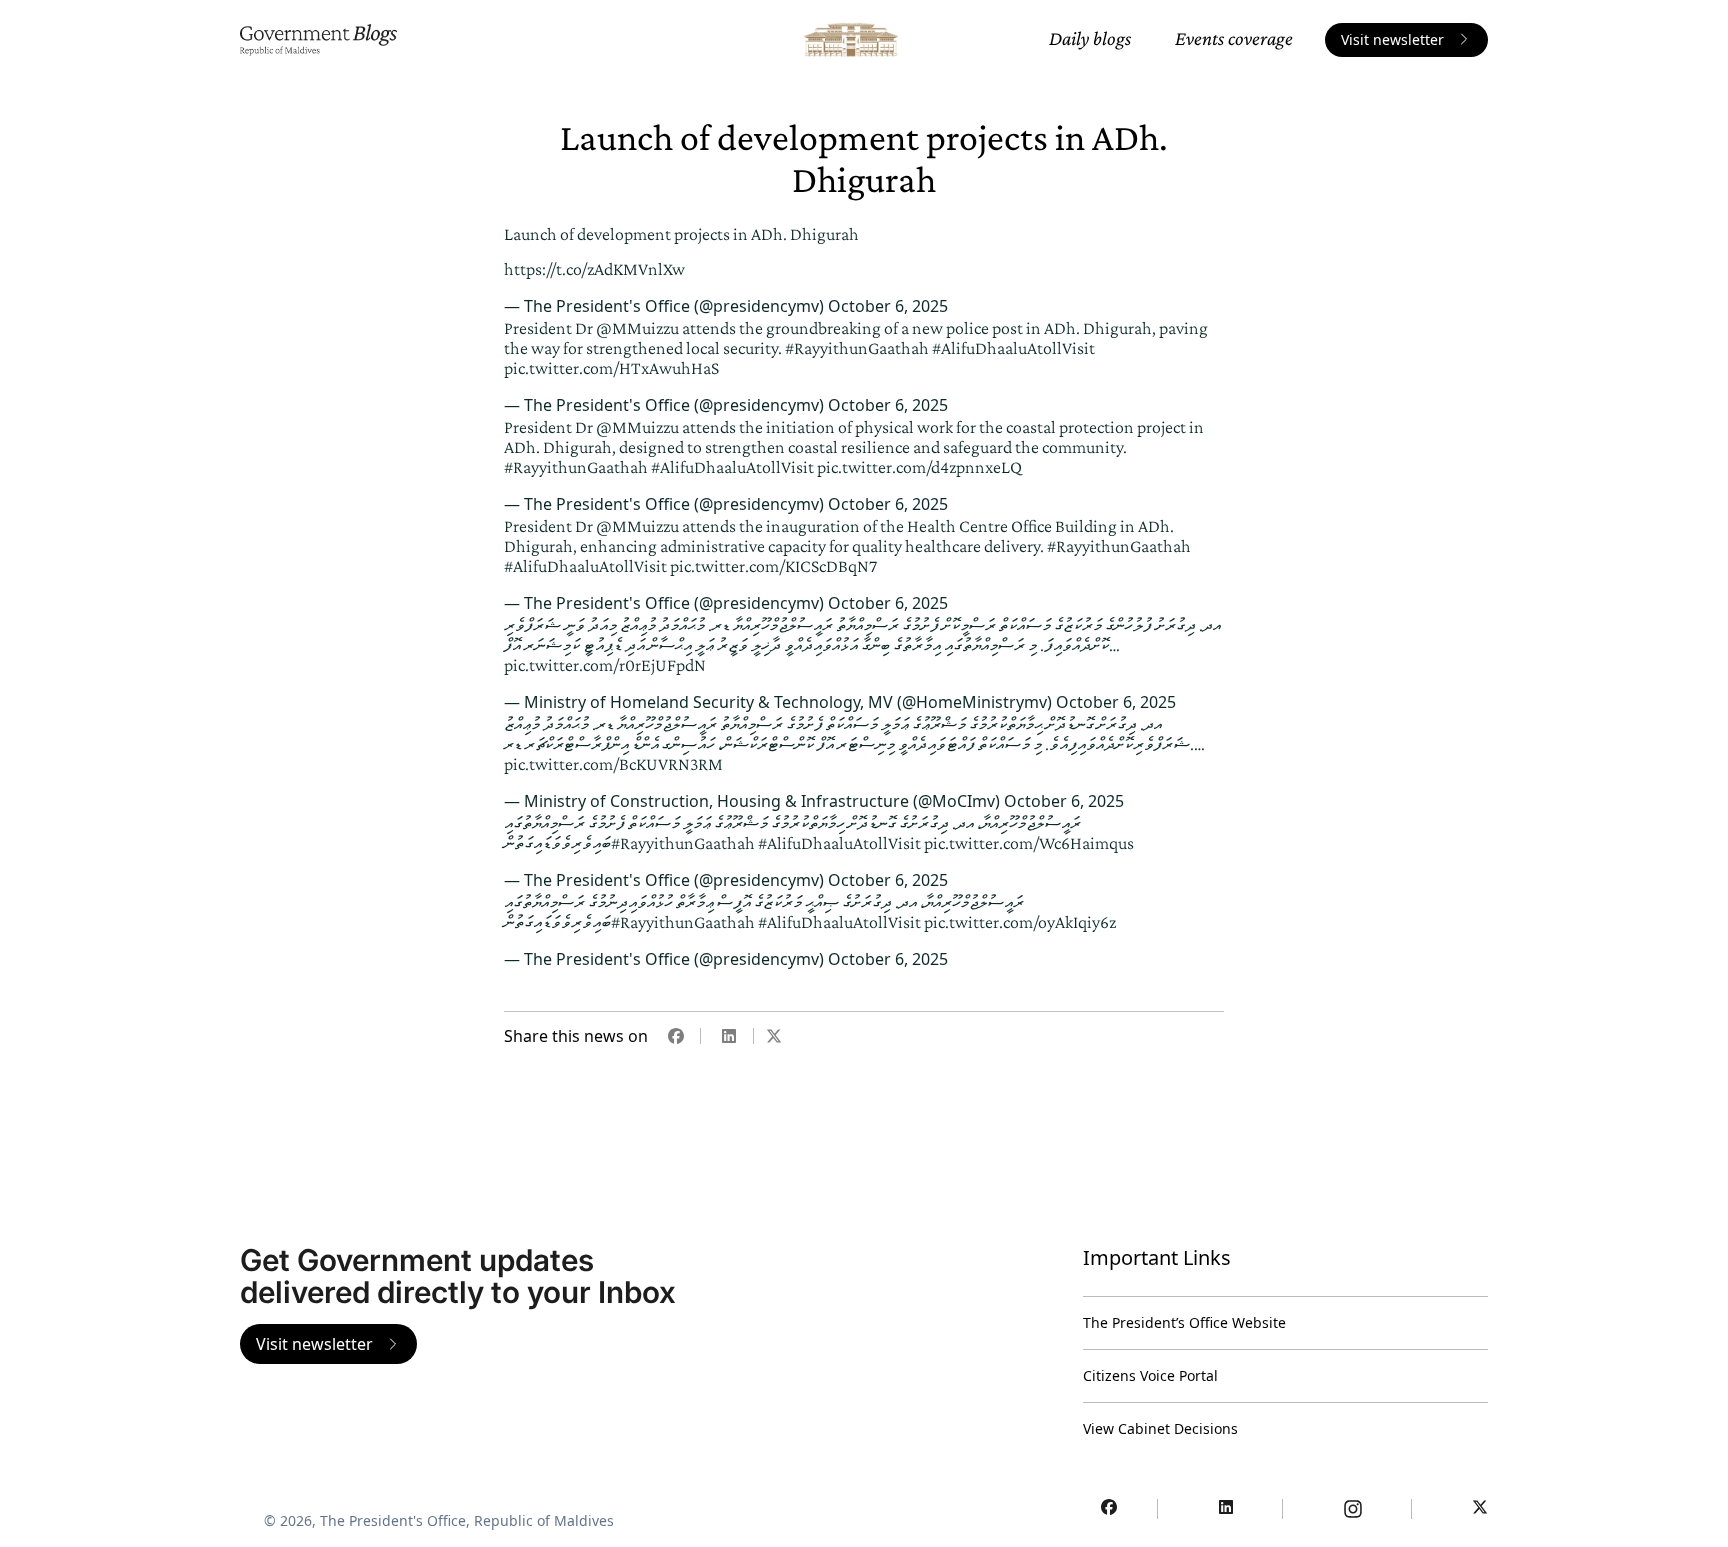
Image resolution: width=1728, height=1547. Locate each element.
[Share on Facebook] (676, 1036)
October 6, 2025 (888, 306)
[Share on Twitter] (774, 1036)
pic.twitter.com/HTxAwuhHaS (611, 368)
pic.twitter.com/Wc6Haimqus (1029, 843)
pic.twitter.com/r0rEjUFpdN (605, 665)
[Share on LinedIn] (729, 1036)
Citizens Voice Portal (1150, 1375)
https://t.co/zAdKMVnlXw (594, 269)
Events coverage (1234, 38)
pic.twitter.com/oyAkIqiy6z (1020, 922)
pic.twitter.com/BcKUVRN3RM (613, 764)
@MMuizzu (637, 328)
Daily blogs (1090, 38)
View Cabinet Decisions (1160, 1428)
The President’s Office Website (1184, 1322)
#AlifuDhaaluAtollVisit (1013, 348)
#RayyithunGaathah (857, 348)
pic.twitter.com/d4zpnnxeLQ (919, 467)
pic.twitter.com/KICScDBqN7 (773, 566)
